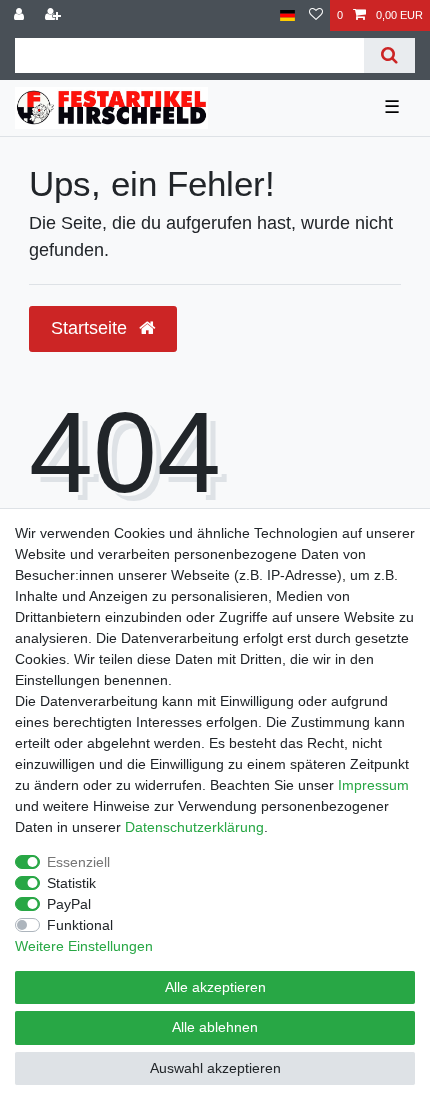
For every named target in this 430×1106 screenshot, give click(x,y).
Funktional (80, 925)
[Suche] (389, 55)
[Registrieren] (55, 15)
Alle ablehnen (215, 1027)
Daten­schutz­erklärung (194, 827)
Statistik (71, 883)
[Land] (287, 15)
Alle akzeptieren (215, 987)
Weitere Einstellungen (84, 946)
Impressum (373, 785)
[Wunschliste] (316, 15)
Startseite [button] (91, 328)
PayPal (69, 904)
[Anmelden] (21, 15)
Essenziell (78, 862)
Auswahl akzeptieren (215, 1068)
